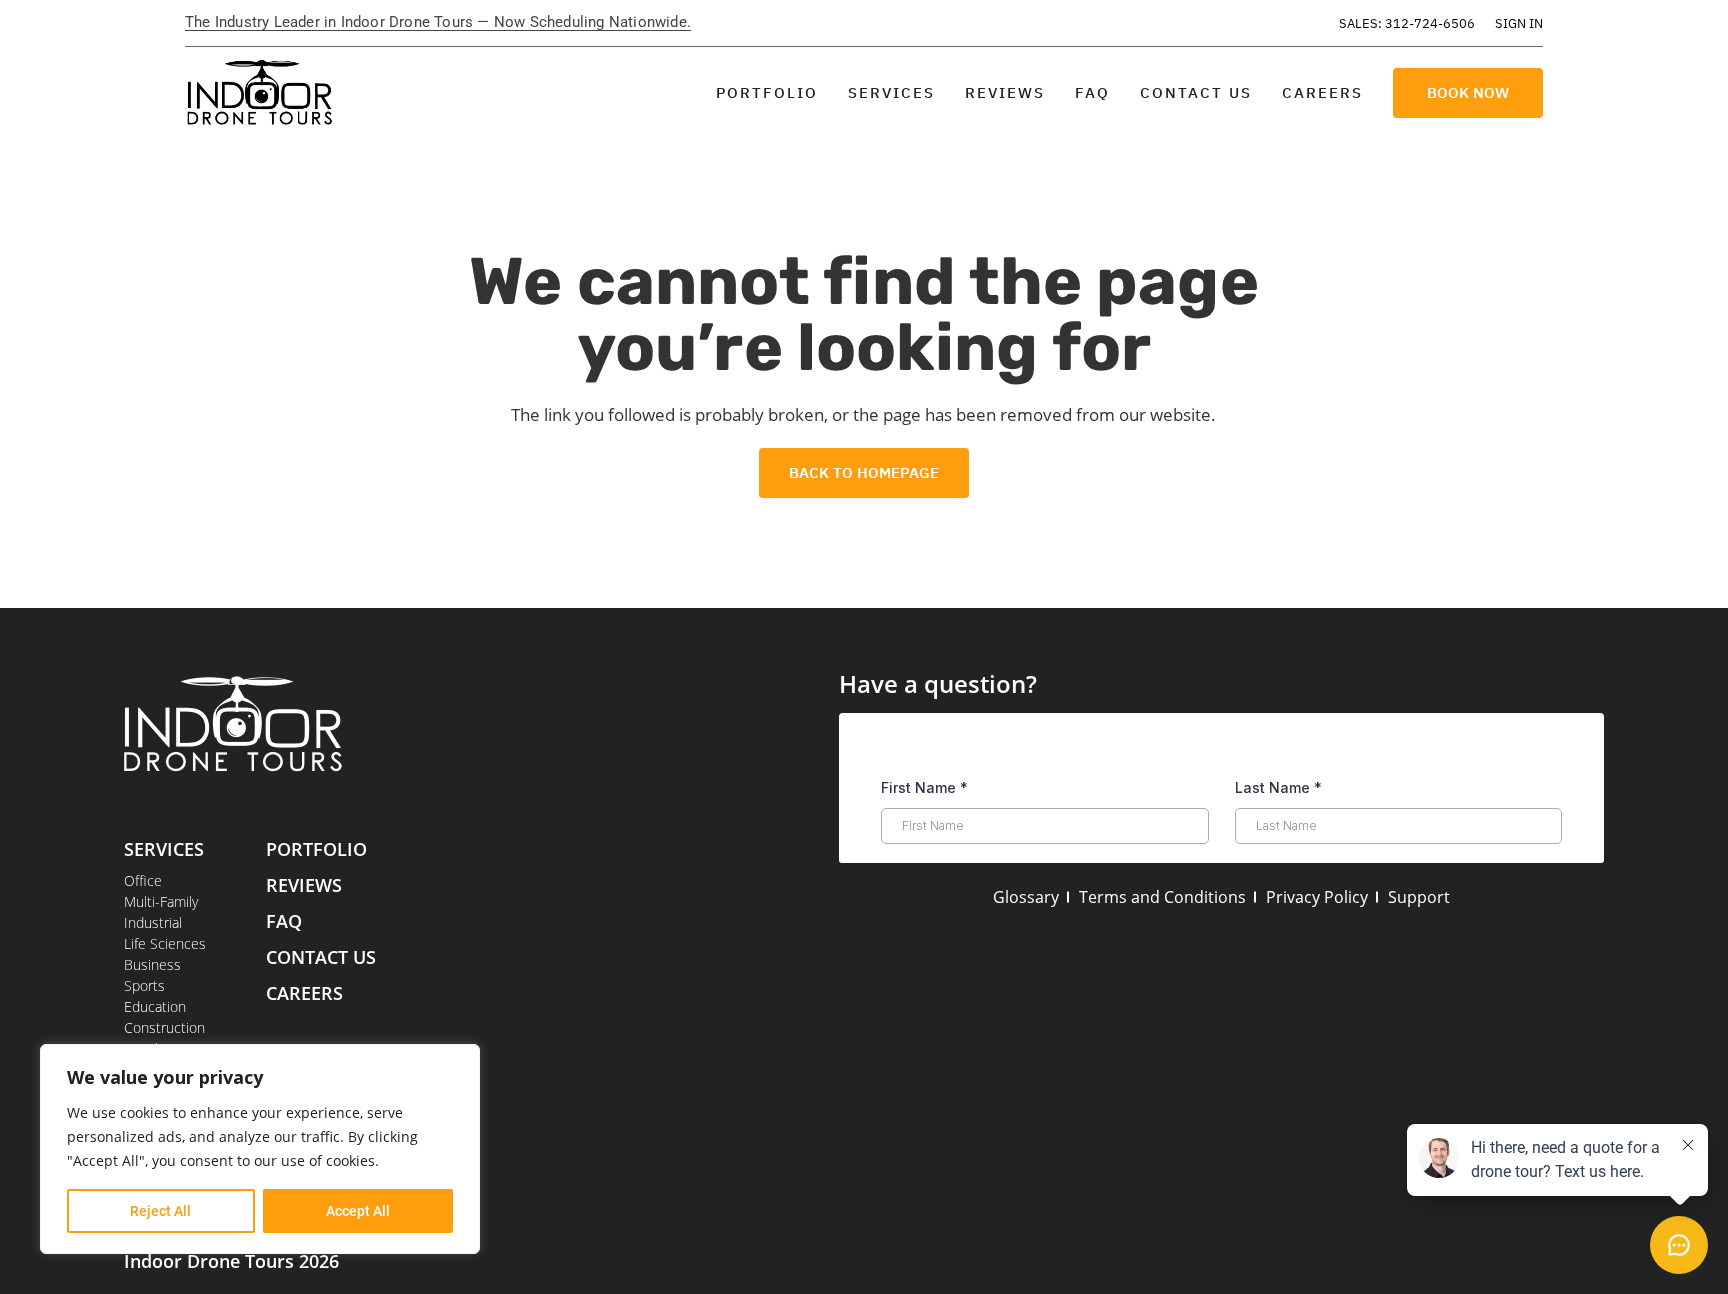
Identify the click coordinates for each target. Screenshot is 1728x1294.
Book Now (1468, 92)
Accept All (358, 1211)
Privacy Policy (1317, 897)
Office (143, 880)
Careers (1322, 92)
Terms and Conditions (1162, 897)
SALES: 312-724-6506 (1407, 23)
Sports (144, 985)
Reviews (1005, 92)
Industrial (153, 922)
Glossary (1026, 897)
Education (155, 1006)
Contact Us (1196, 92)
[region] (260, 1149)
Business (152, 964)
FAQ (1092, 92)
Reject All (160, 1211)
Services (891, 92)
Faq (284, 921)
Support (1419, 897)
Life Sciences (165, 943)
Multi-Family (161, 901)
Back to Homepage (864, 472)
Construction (164, 1027)
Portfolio (767, 92)
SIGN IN (1519, 23)
